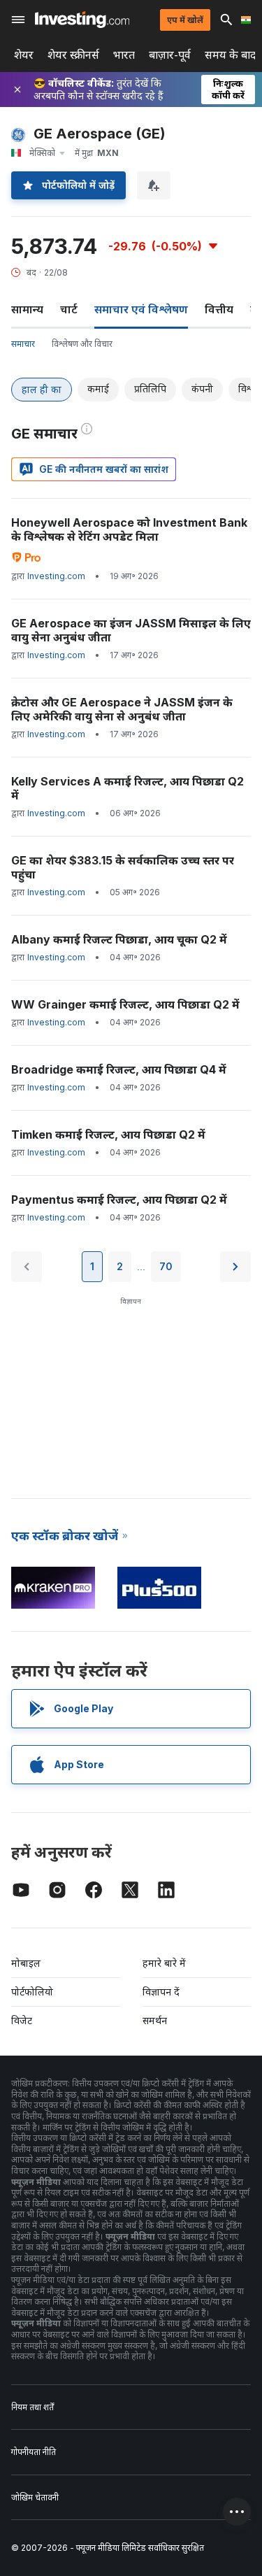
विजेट (22, 2020)
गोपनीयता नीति (34, 2452)
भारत (124, 55)
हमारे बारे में (164, 1963)
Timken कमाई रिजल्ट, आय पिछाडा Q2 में (108, 1134)
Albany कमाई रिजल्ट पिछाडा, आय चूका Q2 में (119, 939)
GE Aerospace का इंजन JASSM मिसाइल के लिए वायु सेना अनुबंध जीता (131, 630)
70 (166, 1266)
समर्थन (155, 2020)
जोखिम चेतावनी (35, 2497)
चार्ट (69, 309)
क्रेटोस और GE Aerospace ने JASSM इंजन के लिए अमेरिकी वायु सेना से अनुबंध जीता (122, 709)
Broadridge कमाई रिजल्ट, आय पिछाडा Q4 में (119, 1069)
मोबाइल (26, 1963)
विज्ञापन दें (161, 1992)
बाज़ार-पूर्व (170, 55)
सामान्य (27, 309)
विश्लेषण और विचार (82, 344)
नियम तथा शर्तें (32, 2407)
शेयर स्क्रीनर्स (73, 55)
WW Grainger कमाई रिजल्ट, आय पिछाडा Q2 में (125, 1004)
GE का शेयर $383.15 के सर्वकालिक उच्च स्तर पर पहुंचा (123, 867)
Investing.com (56, 576)
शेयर (24, 55)
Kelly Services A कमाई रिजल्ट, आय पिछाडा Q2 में (128, 788)
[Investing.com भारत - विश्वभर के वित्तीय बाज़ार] (82, 20)
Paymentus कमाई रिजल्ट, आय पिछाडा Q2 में (119, 1200)
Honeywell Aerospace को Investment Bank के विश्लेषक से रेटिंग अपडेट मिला (129, 529)
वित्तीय (219, 309)
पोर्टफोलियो (32, 1992)
